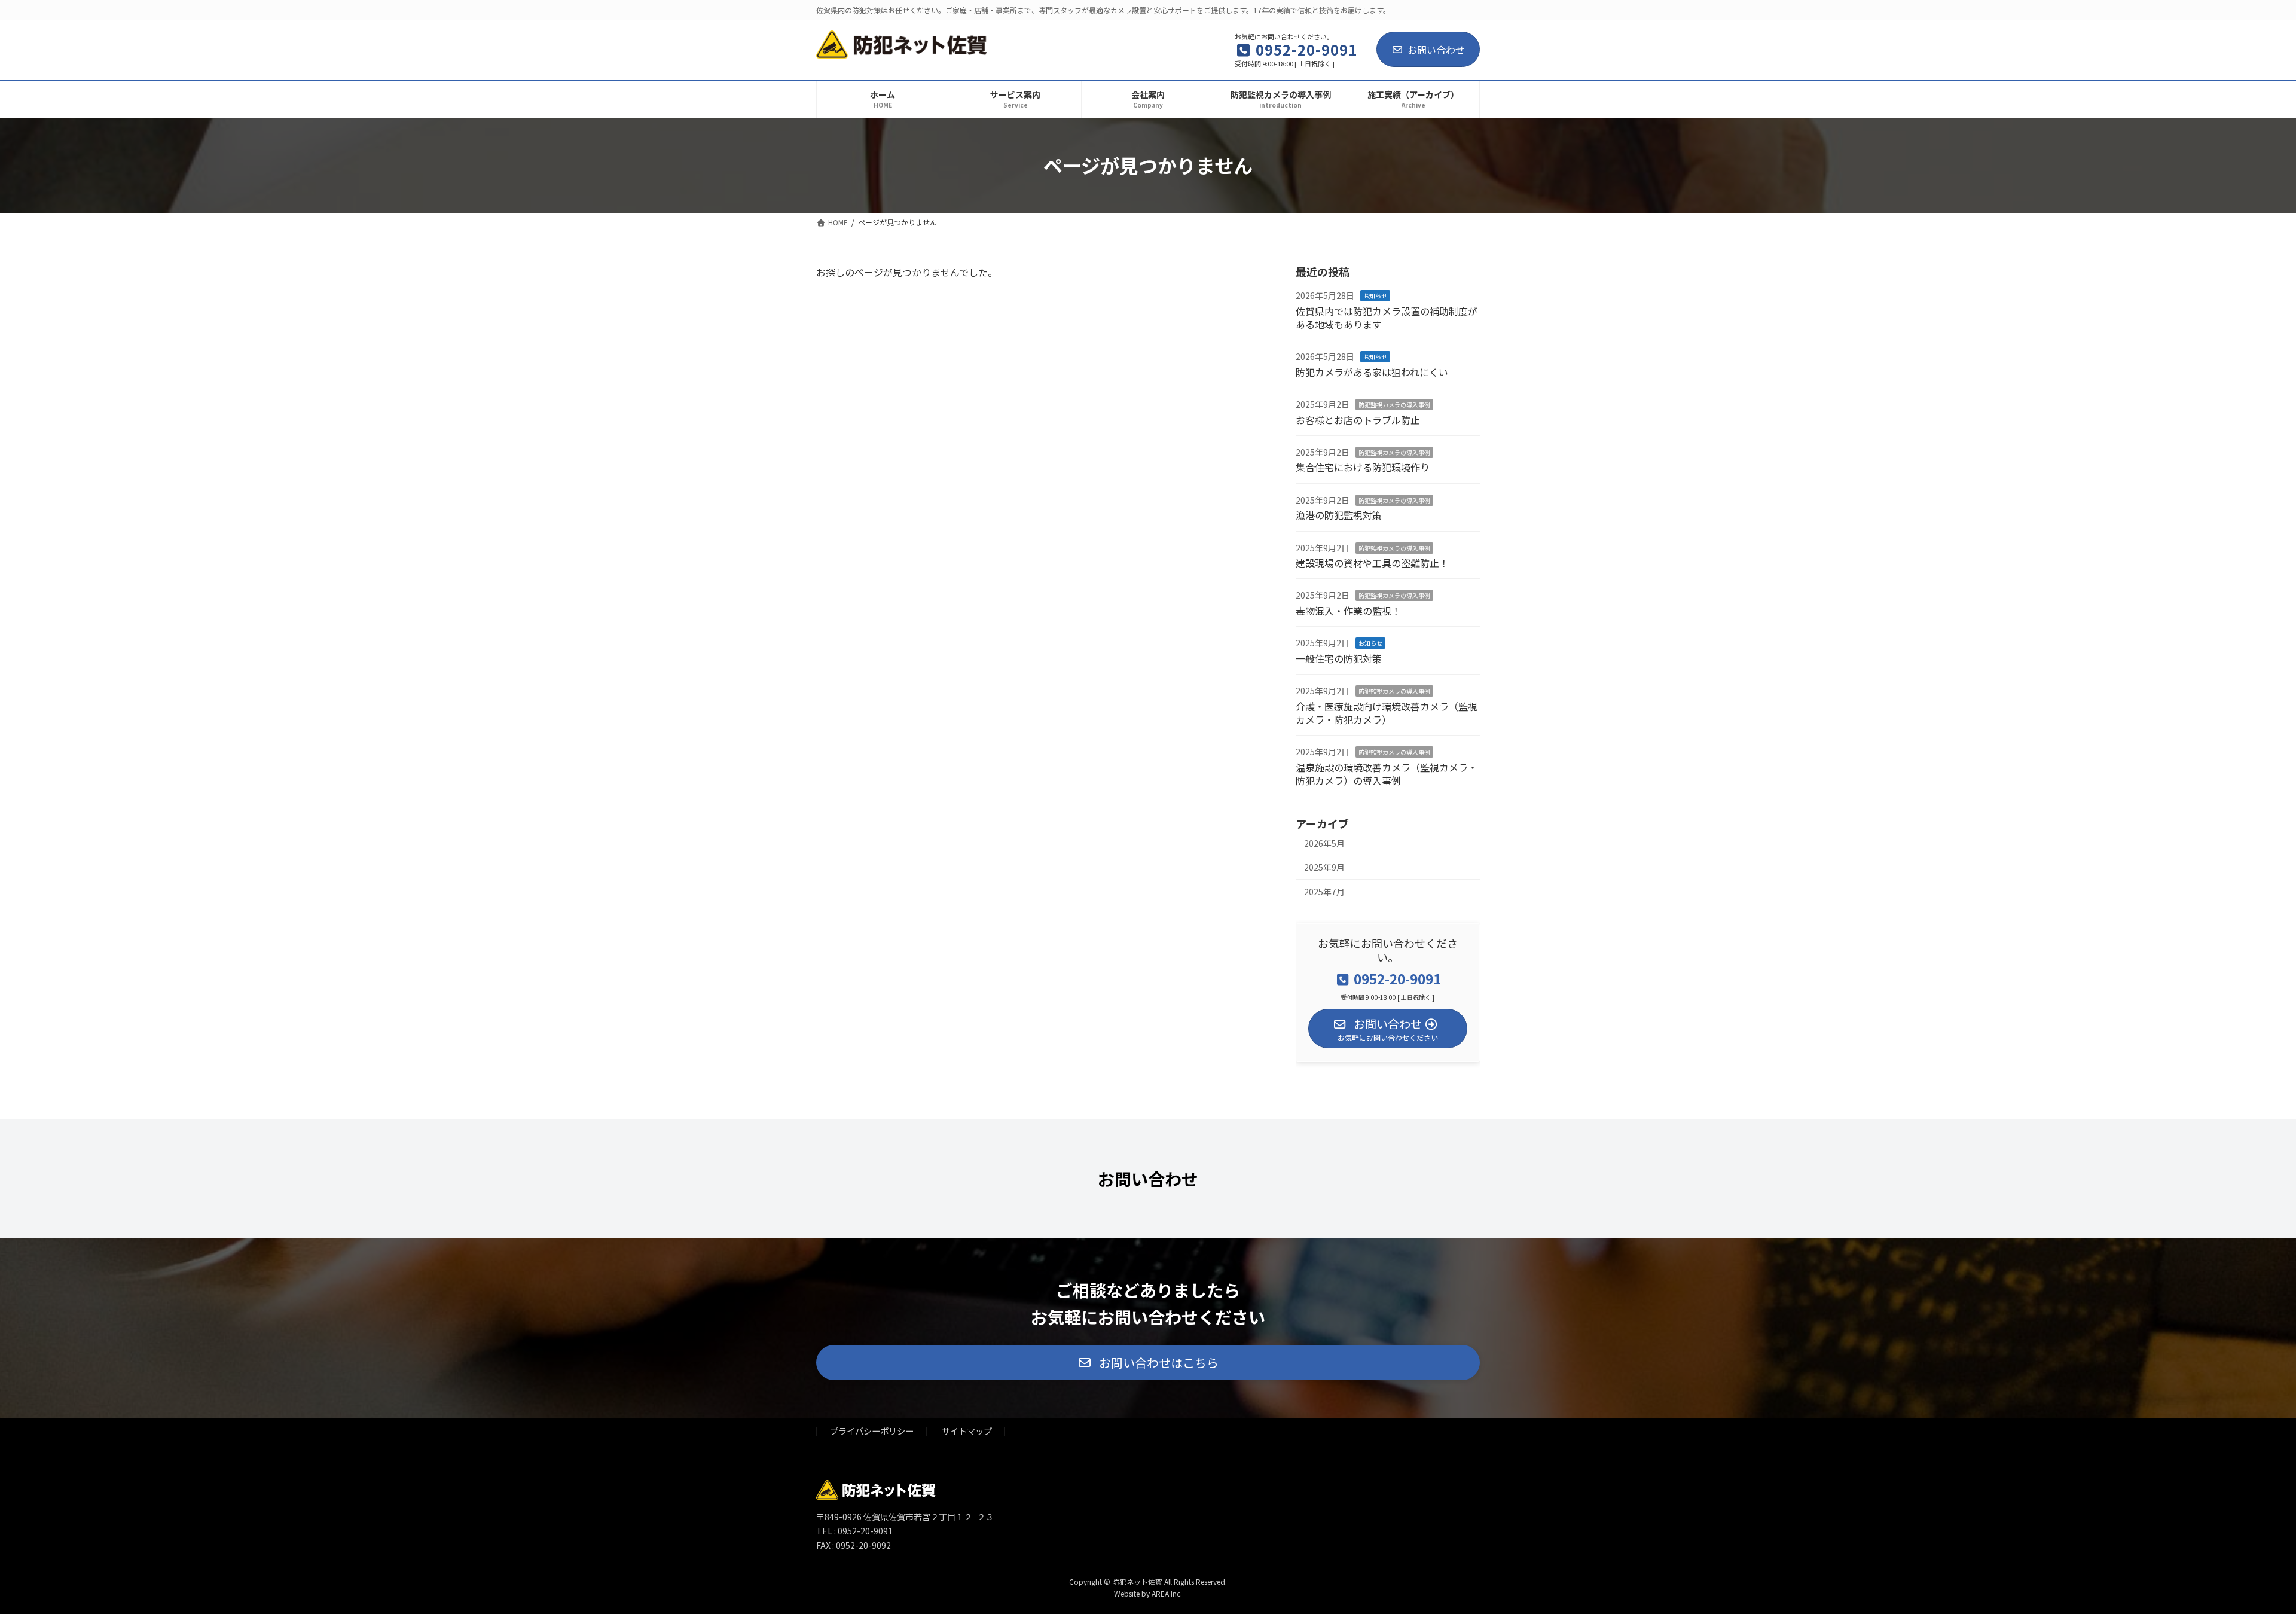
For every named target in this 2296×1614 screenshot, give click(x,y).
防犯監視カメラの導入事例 (1394, 405)
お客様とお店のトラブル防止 (1358, 419)
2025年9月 (1324, 867)
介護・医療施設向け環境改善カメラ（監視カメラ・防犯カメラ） (1387, 712)
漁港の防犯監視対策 (1339, 515)
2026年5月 (1324, 843)
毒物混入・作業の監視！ (1348, 610)
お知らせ (1375, 296)
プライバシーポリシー (872, 1431)
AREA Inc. (1167, 1593)
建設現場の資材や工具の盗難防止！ (1372, 563)
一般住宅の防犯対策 (1339, 658)
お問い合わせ (1436, 50)
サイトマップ (967, 1431)
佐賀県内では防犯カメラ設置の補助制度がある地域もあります (1387, 317)
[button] (1148, 1363)
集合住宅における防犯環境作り (1363, 467)
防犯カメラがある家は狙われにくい (1372, 371)
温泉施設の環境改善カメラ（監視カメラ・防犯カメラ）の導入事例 (1387, 773)
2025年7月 (1324, 891)
